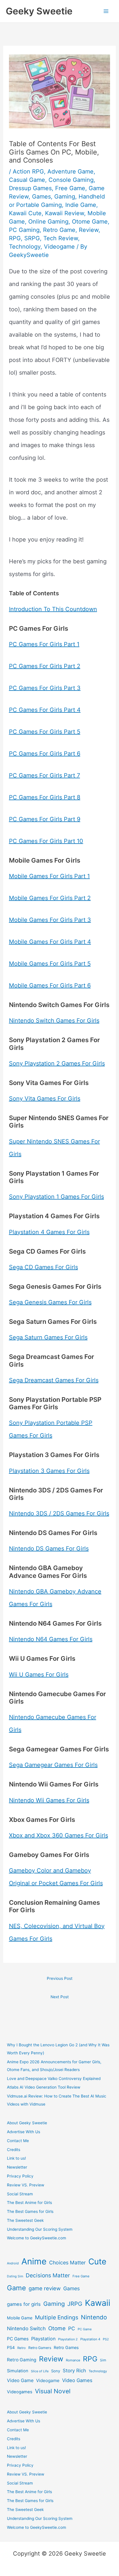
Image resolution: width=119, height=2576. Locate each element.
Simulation (18, 2371)
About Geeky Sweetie (27, 2123)
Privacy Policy (20, 2176)
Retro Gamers (40, 2348)
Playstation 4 (90, 2339)
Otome (57, 2328)
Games (41, 197)
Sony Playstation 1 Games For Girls (56, 1197)
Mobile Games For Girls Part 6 (50, 985)
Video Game (20, 2380)
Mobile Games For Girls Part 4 (50, 942)
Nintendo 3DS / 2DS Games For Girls (59, 1513)
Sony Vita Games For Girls (45, 1099)
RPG (15, 238)
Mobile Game (20, 2318)
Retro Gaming (22, 2360)
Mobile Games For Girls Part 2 (50, 898)
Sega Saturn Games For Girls (48, 1337)
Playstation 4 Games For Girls (49, 1232)
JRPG (75, 2304)
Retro (22, 2348)
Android (13, 2263)
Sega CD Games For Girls (43, 1267)
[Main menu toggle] (106, 11)
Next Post (60, 1997)
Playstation (43, 2339)
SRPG (32, 238)
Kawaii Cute (25, 213)
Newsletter (17, 2167)
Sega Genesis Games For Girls (50, 1302)
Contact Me (18, 2141)
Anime (34, 2261)
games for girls (24, 2304)
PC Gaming (24, 230)
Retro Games (66, 2347)
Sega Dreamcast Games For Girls (54, 1380)
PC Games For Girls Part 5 (45, 732)
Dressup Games (30, 188)
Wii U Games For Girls (39, 1675)
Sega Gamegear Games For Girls (53, 1765)
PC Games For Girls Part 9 (45, 819)
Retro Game (59, 230)
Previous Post (60, 1978)
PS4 (11, 2347)
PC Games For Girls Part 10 (46, 841)
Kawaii (98, 2303)
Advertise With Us (24, 2132)
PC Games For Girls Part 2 (45, 666)
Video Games (77, 2380)
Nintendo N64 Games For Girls (51, 1639)
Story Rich (74, 2371)
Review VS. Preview (26, 2185)
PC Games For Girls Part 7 (44, 775)
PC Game (85, 2329)
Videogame (59, 247)
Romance (73, 2360)
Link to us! (16, 2158)
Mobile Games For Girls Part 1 (49, 876)
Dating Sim (15, 2276)
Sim (103, 2360)
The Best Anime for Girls (29, 2203)
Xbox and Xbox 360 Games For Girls (58, 1835)
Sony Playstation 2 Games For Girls (57, 1063)
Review (89, 230)
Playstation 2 (68, 2339)
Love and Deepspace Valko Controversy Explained (54, 2079)
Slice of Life (40, 2371)
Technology (25, 247)
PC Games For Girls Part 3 (45, 688)
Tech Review (61, 238)
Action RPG (28, 171)
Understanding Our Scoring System (40, 2229)
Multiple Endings (57, 2317)
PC (72, 2328)
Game (16, 2288)
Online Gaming (48, 222)
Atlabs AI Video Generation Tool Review (44, 2087)
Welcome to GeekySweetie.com (37, 2238)
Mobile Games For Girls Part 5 (50, 964)
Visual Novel (53, 2391)
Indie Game (81, 205)
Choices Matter (67, 2263)
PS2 (106, 2339)
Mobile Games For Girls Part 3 (50, 920)
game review (45, 2288)
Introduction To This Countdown (53, 609)
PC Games (18, 2339)
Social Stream (20, 2194)
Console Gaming (71, 180)
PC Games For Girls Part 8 (45, 797)
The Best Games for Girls (30, 2211)
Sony (56, 2371)
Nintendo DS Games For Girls (49, 1549)
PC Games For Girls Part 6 (45, 754)
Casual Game (27, 180)
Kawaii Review (65, 213)
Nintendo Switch (26, 2328)
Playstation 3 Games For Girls (49, 1471)
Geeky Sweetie (39, 11)
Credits (14, 2150)
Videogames (20, 2392)
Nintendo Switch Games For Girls (54, 1021)
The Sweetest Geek (25, 2220)
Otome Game (90, 222)
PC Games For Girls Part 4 (45, 710)
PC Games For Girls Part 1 (44, 644)
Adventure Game (70, 171)
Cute (97, 2262)
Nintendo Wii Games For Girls (49, 1800)
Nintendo (94, 2317)
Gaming (65, 197)
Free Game (70, 188)
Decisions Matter (48, 2275)
